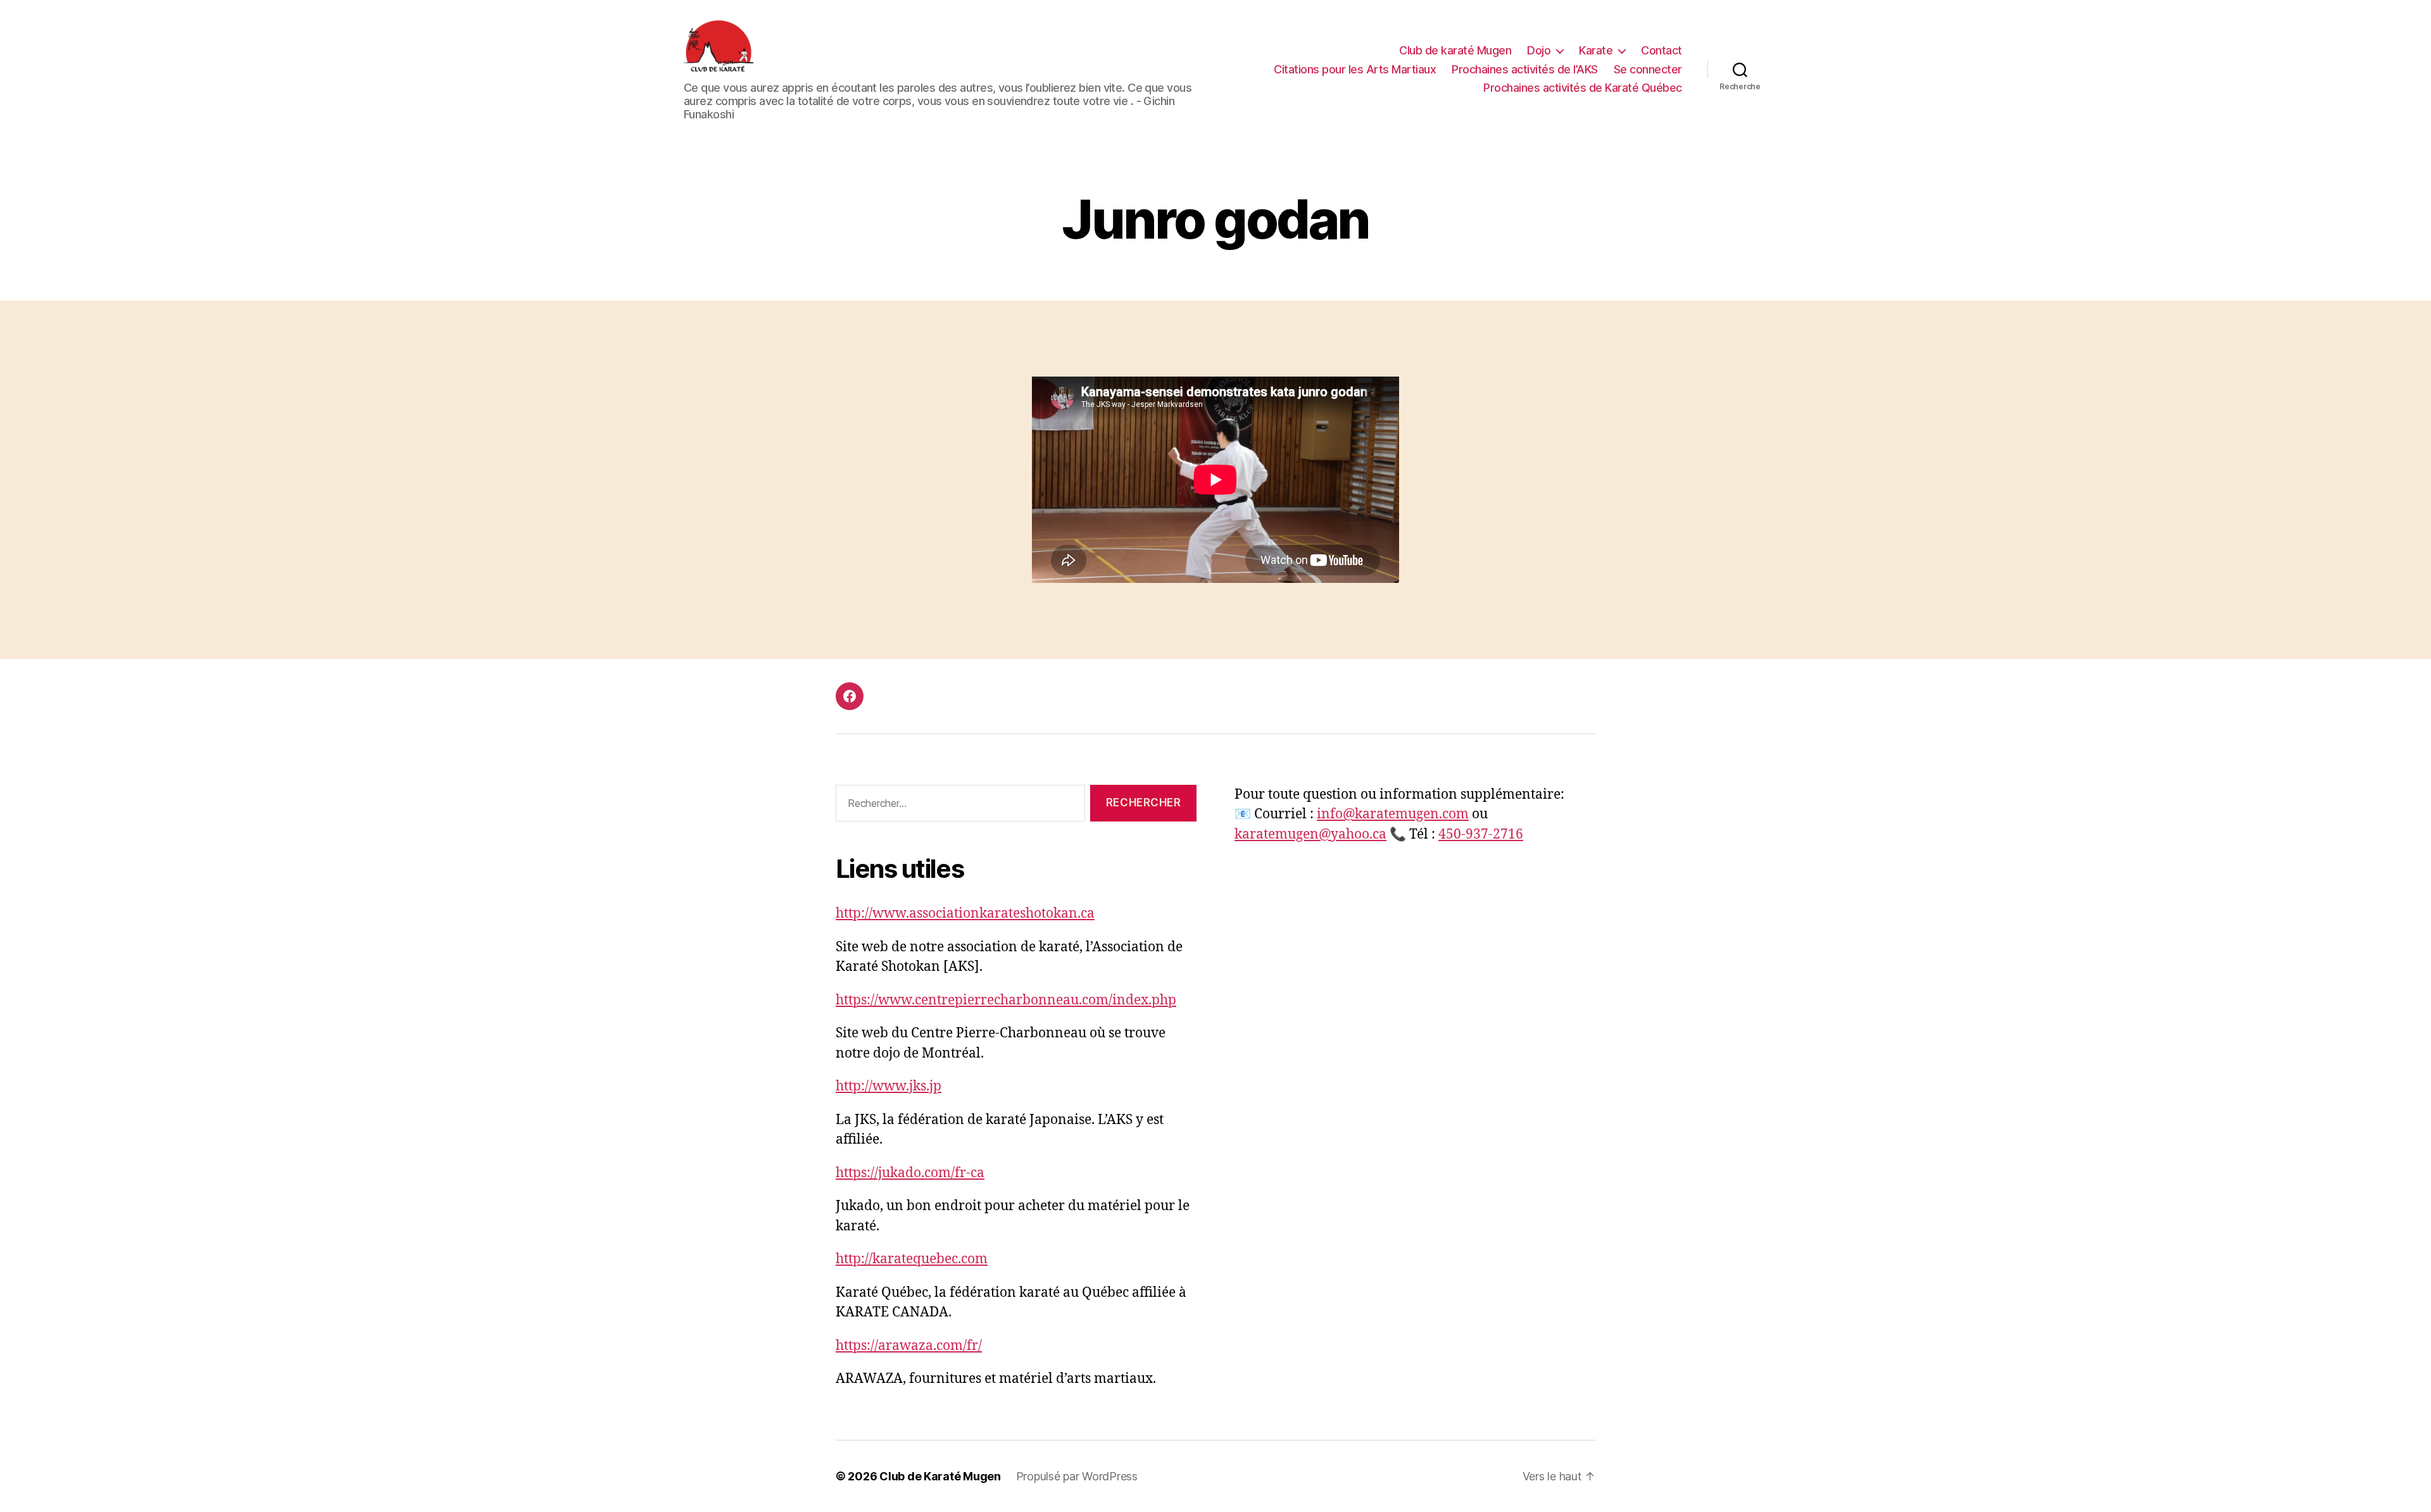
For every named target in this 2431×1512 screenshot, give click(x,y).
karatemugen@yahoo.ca (1310, 834)
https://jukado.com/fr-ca (910, 1173)
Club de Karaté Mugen (940, 1476)
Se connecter (1648, 69)
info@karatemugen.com (1393, 814)
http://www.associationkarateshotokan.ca (965, 914)
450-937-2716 (1481, 834)
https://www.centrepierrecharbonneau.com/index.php (1006, 1000)
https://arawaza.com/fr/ (909, 1346)
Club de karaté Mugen (1455, 50)
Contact (1661, 50)
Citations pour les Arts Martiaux (1355, 69)
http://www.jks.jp (889, 1086)
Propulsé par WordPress (1077, 1476)
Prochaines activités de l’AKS (1525, 69)
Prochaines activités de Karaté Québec (1583, 88)
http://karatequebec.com (912, 1259)
